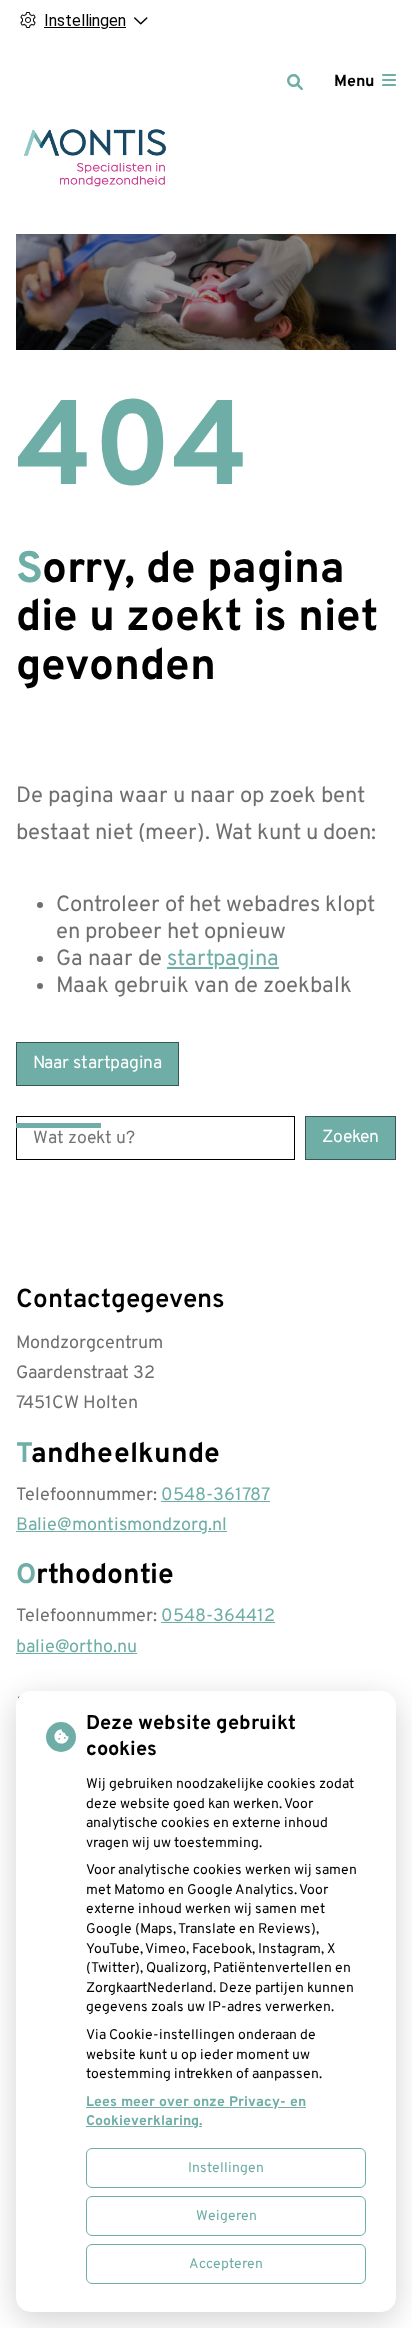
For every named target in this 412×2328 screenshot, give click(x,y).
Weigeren (226, 2216)
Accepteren (226, 2264)
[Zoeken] (295, 82)
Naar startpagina (97, 1063)
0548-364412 (218, 1616)
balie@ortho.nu (76, 1647)
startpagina (223, 959)
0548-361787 (215, 1495)
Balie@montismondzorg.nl (121, 1525)
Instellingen (226, 2168)
